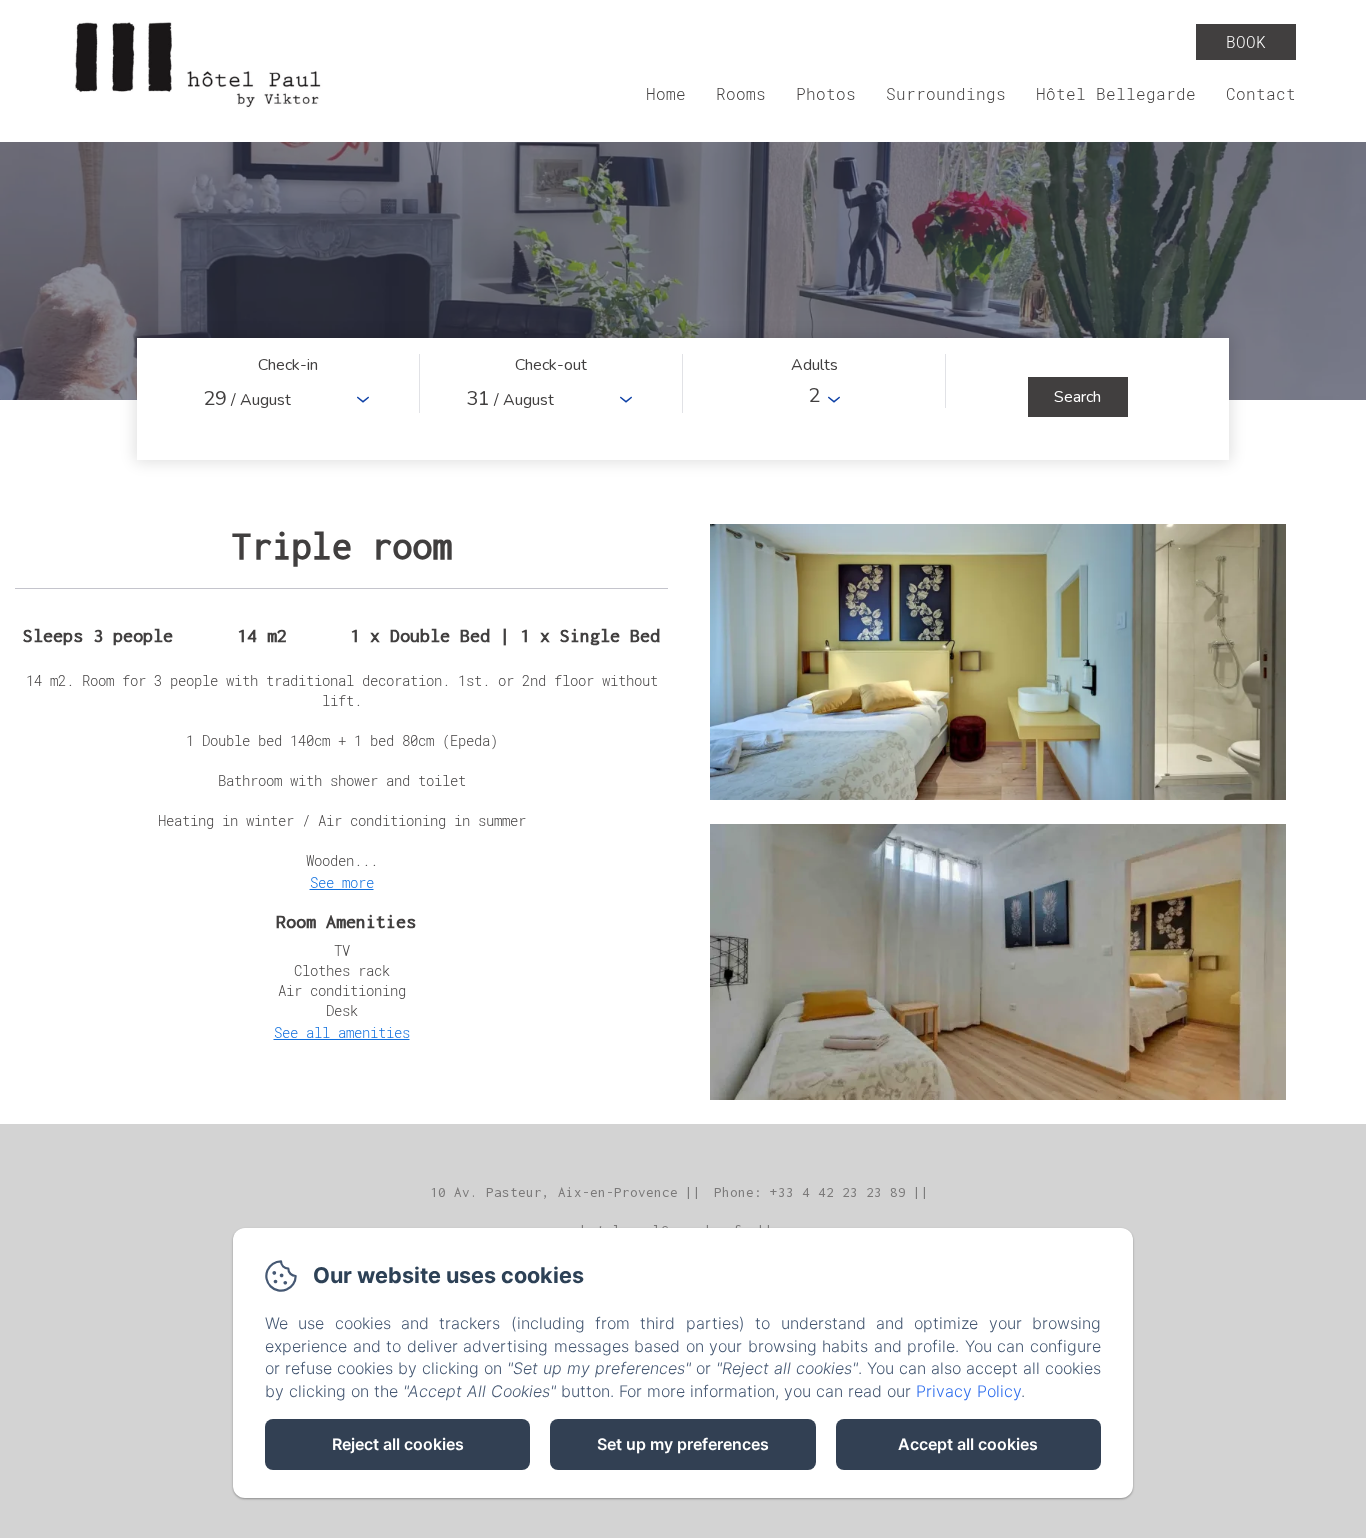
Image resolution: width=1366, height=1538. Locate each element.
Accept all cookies (968, 1444)
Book (1246, 41)
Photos (826, 93)
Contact (1261, 93)
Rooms (741, 93)
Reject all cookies (398, 1444)
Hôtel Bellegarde (1116, 93)
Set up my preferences (683, 1444)
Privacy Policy (968, 1391)
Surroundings (946, 93)
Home (666, 93)
